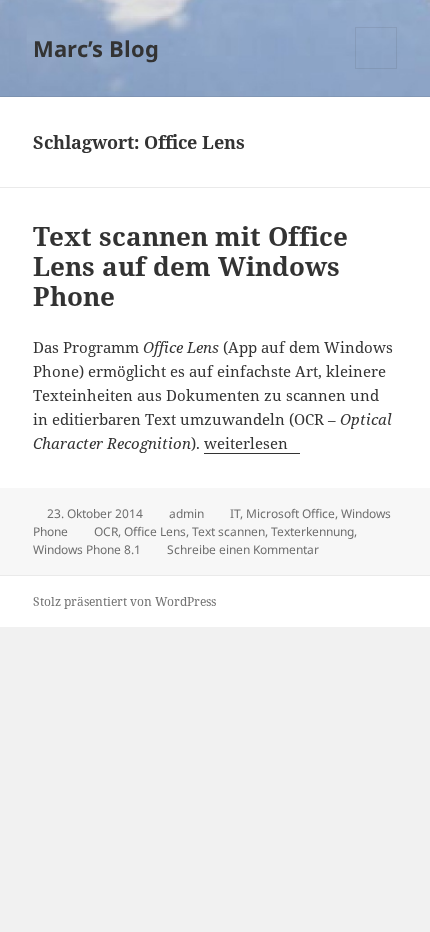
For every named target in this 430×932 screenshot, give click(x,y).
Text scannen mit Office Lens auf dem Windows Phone (190, 266)
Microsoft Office (290, 513)
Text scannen (228, 531)
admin (186, 513)
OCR (106, 531)
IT (235, 513)
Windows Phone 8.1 (87, 549)
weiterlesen (252, 443)
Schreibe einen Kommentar (243, 549)
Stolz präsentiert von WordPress (124, 601)
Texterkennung (312, 531)
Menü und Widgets (376, 68)
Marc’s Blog (96, 48)
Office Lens (155, 531)
